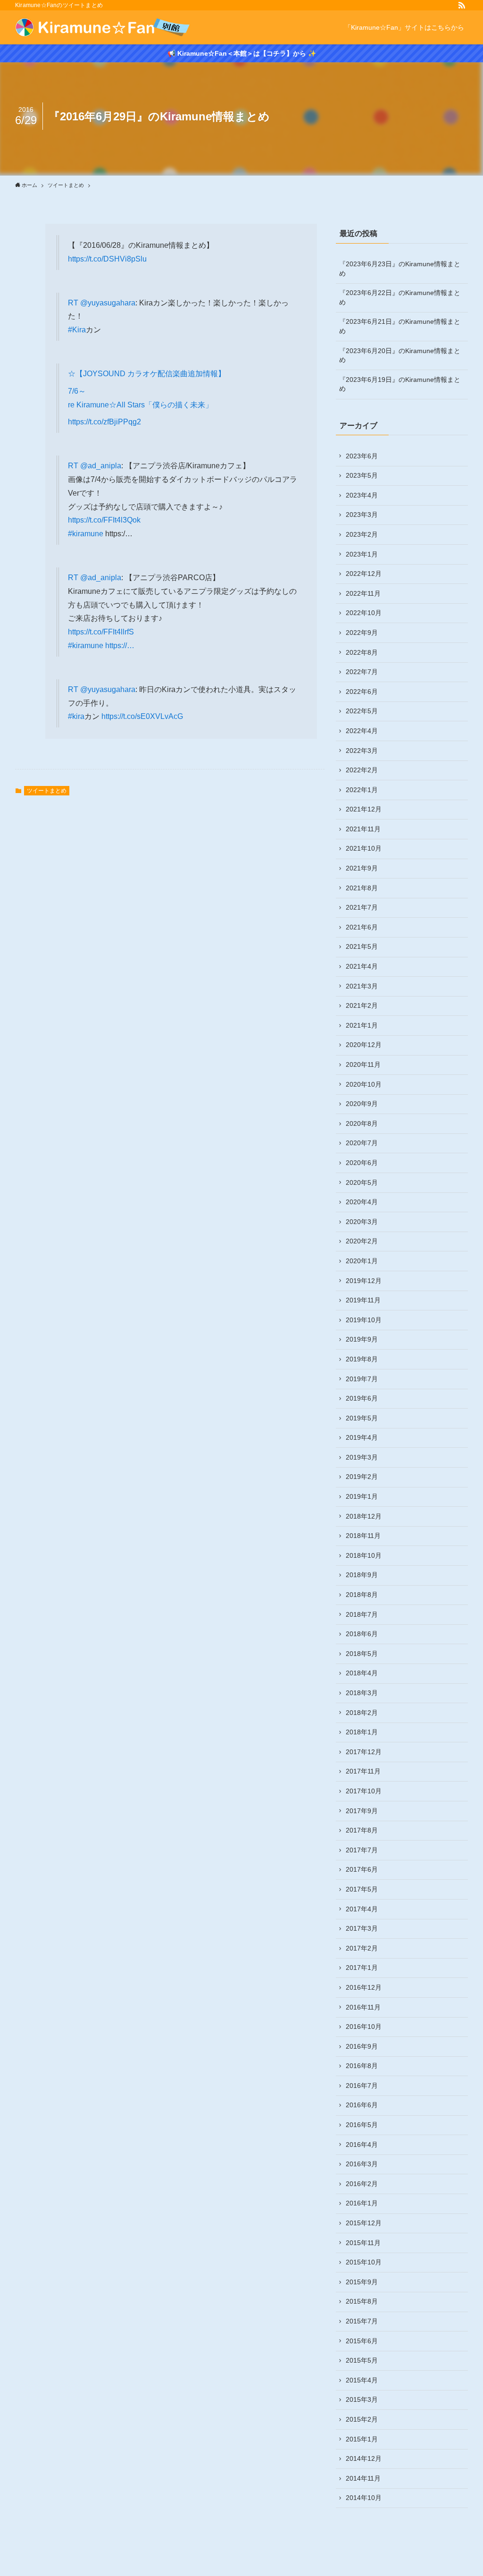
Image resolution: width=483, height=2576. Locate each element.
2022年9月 (362, 633)
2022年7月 (362, 672)
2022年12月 (364, 574)
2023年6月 (362, 456)
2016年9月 (362, 2046)
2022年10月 (364, 613)
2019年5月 (362, 1418)
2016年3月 (362, 2164)
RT (74, 303)
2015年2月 (362, 2419)
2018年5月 (362, 1654)
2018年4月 (362, 1673)
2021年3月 (362, 986)
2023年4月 (362, 495)
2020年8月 (362, 1123)
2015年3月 (362, 2399)
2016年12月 (364, 1987)
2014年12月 (364, 2458)
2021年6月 (362, 927)
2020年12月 (364, 1045)
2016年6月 (362, 2105)
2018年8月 (362, 1595)
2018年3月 (362, 1693)
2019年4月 (362, 1437)
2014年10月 (364, 2498)
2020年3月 (362, 1222)
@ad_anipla (101, 466)
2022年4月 (362, 731)
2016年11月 (363, 2007)
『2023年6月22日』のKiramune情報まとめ (400, 297)
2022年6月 (362, 692)
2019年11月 (363, 1300)
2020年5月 (362, 1182)
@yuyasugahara (108, 303)
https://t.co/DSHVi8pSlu (107, 259)
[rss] (462, 5)
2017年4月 (362, 1909)
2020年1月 (362, 1261)
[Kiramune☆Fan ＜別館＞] (103, 27)
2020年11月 (363, 1064)
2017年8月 (362, 1830)
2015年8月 (362, 2301)
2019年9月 (362, 1339)
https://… (120, 646)
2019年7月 (362, 1379)
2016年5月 (362, 2125)
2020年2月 (362, 1241)
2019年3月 (362, 1457)
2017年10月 (364, 1791)
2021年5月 (362, 946)
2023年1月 (362, 554)
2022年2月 (362, 770)
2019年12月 (364, 1281)
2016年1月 (362, 2203)
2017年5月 (362, 1889)
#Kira (77, 330)
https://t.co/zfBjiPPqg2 (104, 422)
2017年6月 (362, 1869)
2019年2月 (362, 1477)
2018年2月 (362, 1713)
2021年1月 (362, 1025)
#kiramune (86, 534)
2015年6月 (362, 2341)
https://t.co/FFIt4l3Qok (104, 520)
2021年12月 (364, 809)
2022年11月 (363, 593)
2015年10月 (364, 2262)
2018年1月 (362, 1732)
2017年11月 (363, 1771)
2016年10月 (364, 2027)
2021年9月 (362, 868)
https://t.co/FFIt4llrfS (101, 632)
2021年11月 (363, 829)
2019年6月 (362, 1398)
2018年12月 (364, 1516)
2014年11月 (363, 2478)
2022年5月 (362, 711)
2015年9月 (362, 2282)
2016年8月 (362, 2066)
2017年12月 (364, 1752)
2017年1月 (362, 1968)
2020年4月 (362, 1202)
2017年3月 (362, 1928)
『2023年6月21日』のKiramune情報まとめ (400, 326)
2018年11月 (363, 1536)
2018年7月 (362, 1614)
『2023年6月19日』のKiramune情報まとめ (400, 384)
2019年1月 (362, 1496)
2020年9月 (362, 1104)
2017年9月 (362, 1811)
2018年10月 (364, 1555)
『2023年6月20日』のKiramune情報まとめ (400, 355)
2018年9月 (362, 1575)
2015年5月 (362, 2360)
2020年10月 (364, 1084)
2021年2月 (362, 1005)
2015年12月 (364, 2223)
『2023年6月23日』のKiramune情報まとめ (400, 269)
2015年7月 (362, 2321)
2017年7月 (362, 1850)
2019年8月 (362, 1359)
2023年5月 (362, 475)
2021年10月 (364, 848)
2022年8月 (362, 652)
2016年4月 (362, 2145)
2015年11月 (363, 2243)
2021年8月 (362, 888)
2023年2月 (362, 534)
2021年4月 (362, 966)
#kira (76, 716)
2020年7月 (362, 1143)
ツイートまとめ (47, 791)
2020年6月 (362, 1163)
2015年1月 (362, 2439)
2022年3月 (362, 751)
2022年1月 (362, 790)
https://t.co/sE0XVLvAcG (142, 716)
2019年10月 (364, 1320)
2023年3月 (362, 515)
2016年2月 (362, 2184)
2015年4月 (362, 2380)
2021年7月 (362, 907)
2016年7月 (362, 2086)
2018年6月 (362, 1634)
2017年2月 (362, 1948)
